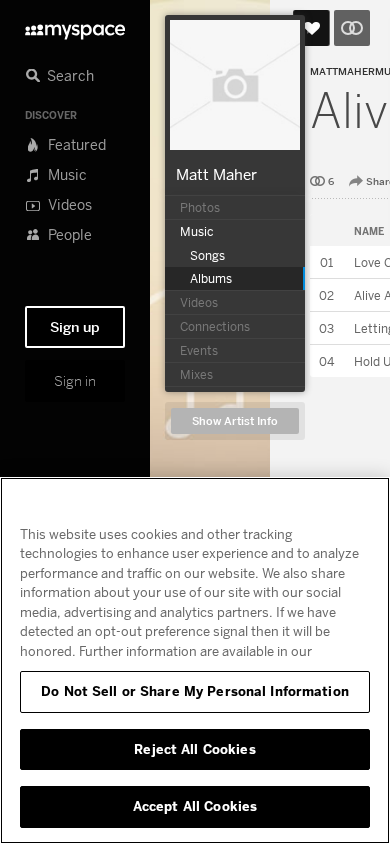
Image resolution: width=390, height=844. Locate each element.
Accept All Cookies (195, 806)
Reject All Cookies (194, 749)
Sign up (75, 327)
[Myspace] (75, 26)
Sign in (75, 381)
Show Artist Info (235, 421)
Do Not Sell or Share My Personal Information (195, 691)
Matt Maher (216, 174)
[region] (195, 660)
